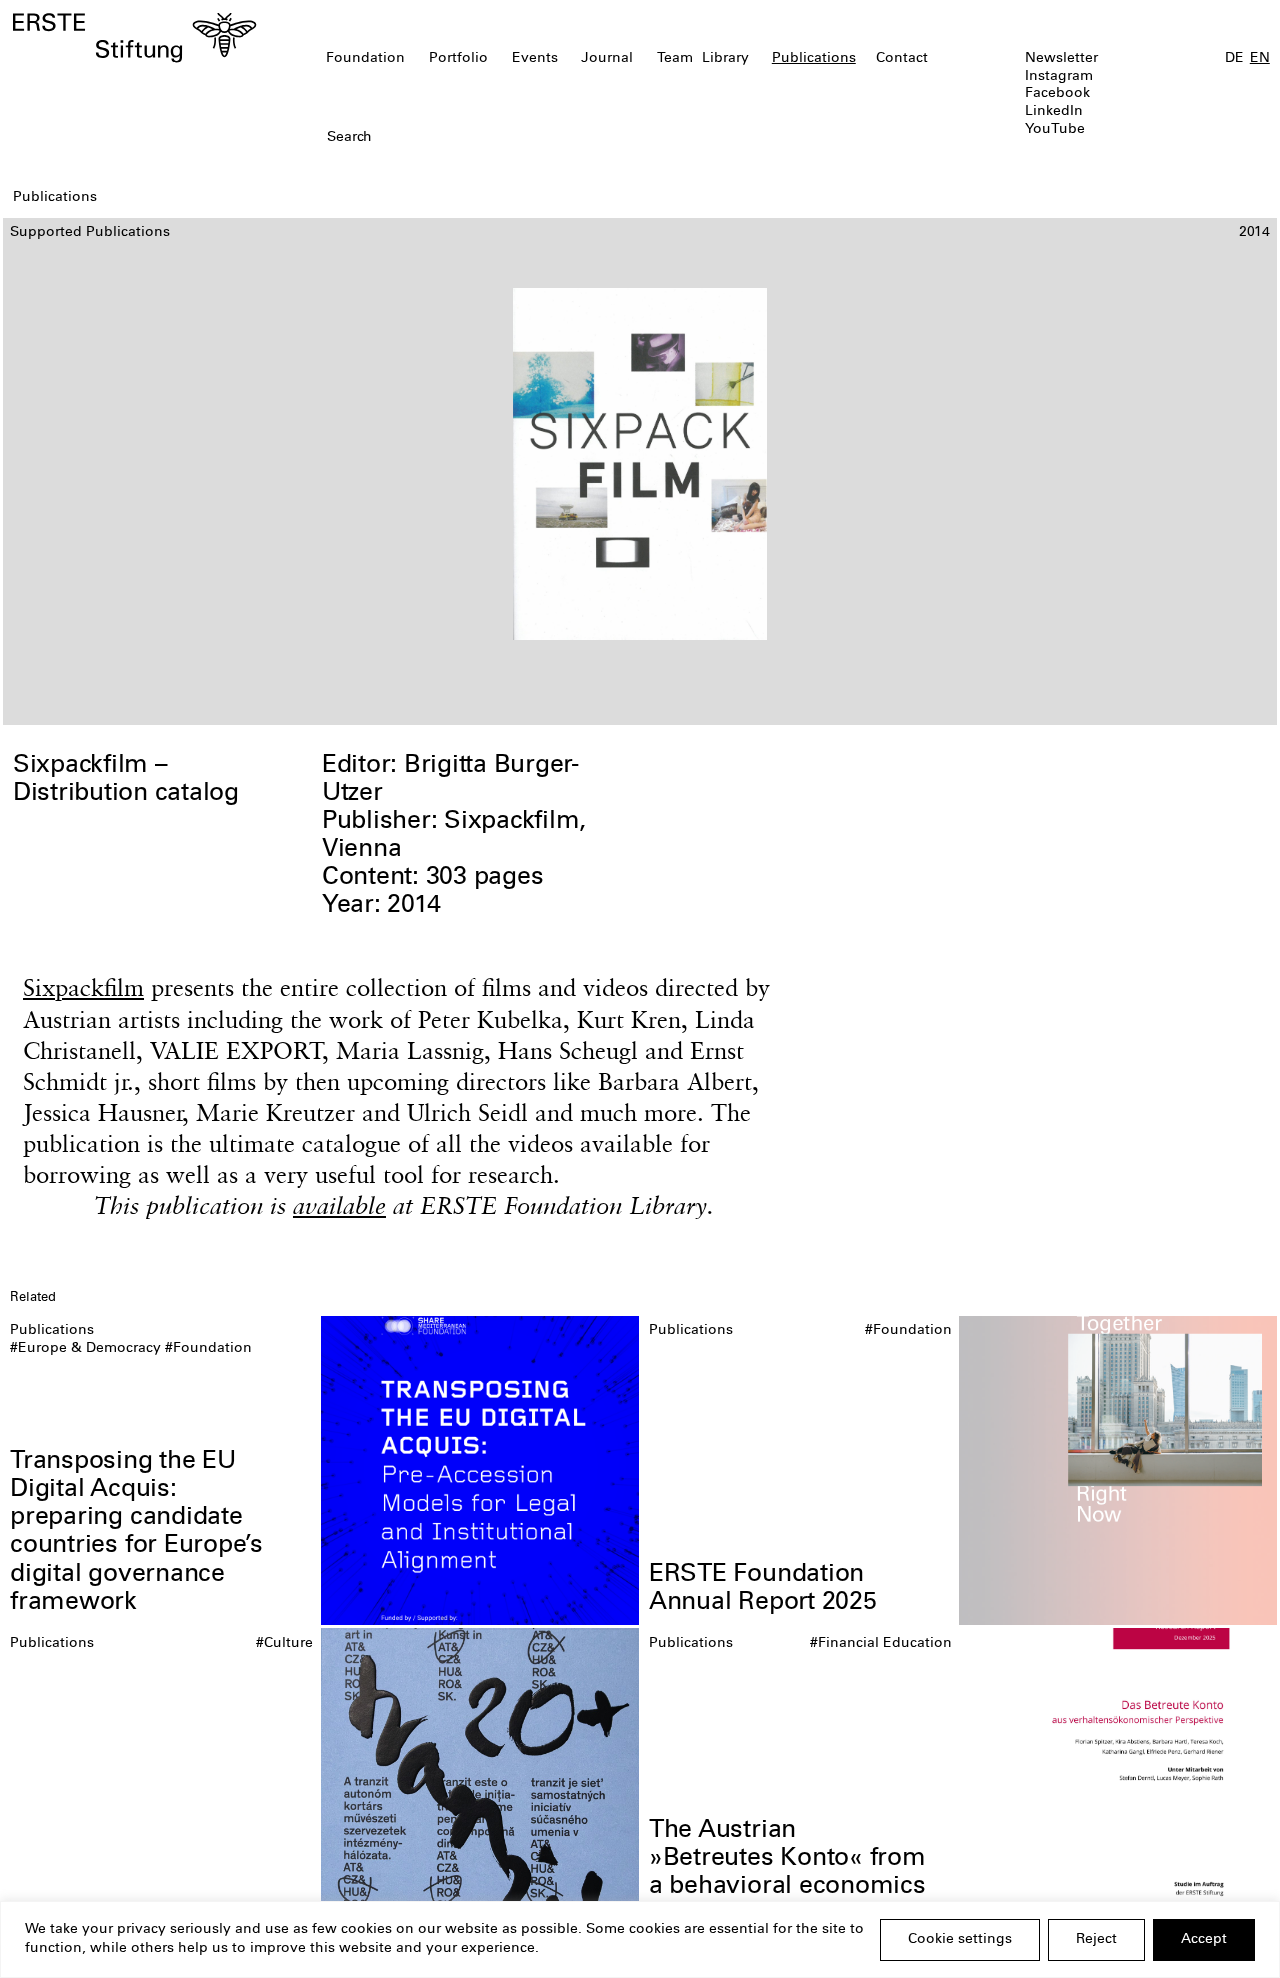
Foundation (365, 59)
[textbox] (538, 139)
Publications (814, 59)
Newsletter (1061, 59)
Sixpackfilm (83, 987)
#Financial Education (881, 1644)
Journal (607, 59)
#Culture (284, 1644)
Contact (902, 59)
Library (725, 59)
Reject (1096, 1940)
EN (1260, 59)
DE (1234, 59)
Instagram (1059, 77)
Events (535, 59)
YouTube (1055, 130)
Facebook (1057, 94)
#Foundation (208, 1349)
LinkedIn (1054, 112)
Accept (1204, 1940)
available (339, 1205)
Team (675, 59)
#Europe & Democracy (85, 1349)
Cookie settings (960, 1940)
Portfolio (458, 59)
